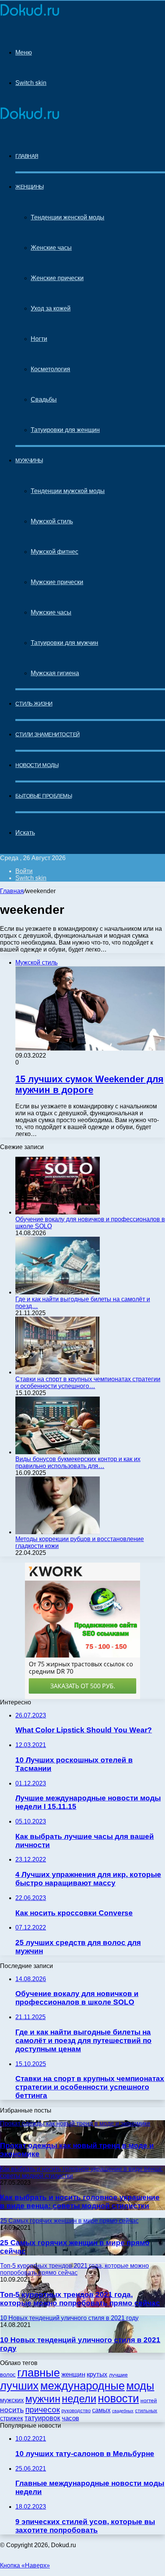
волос (8, 2374)
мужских (12, 2400)
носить (12, 2410)
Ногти (39, 339)
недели (79, 2399)
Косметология (50, 369)
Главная (12, 891)
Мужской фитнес (54, 552)
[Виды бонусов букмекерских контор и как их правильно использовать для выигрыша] (58, 1452)
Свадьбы (44, 399)
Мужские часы (51, 612)
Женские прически (57, 278)
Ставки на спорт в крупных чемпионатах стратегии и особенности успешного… (88, 1383)
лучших (19, 2386)
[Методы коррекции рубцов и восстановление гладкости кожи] (58, 1532)
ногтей (149, 2400)
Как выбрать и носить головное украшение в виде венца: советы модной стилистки (80, 2201)
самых (101, 2410)
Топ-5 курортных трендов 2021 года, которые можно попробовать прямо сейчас (80, 2299)
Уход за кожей (51, 308)
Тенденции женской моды (68, 217)
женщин (73, 2374)
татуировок (42, 2418)
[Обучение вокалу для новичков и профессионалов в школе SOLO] (58, 1212)
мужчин (43, 2399)
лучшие (118, 2375)
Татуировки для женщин (65, 430)
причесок (43, 2409)
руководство (76, 2411)
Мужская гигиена (55, 673)
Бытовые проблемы (44, 796)
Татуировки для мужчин (64, 643)
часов (70, 2418)
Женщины (30, 187)
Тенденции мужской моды (68, 491)
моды (140, 2386)
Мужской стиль (52, 521)
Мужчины (29, 460)
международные (82, 2386)
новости (118, 2398)
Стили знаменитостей (48, 734)
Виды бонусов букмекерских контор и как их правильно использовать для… (78, 1462)
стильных (146, 2411)
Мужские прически (57, 582)
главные (39, 2373)
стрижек (12, 2418)
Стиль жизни (34, 704)
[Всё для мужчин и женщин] (30, 16)
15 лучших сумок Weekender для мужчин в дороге (89, 1084)
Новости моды (37, 765)
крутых (97, 2374)
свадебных (123, 2411)
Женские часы (51, 248)
